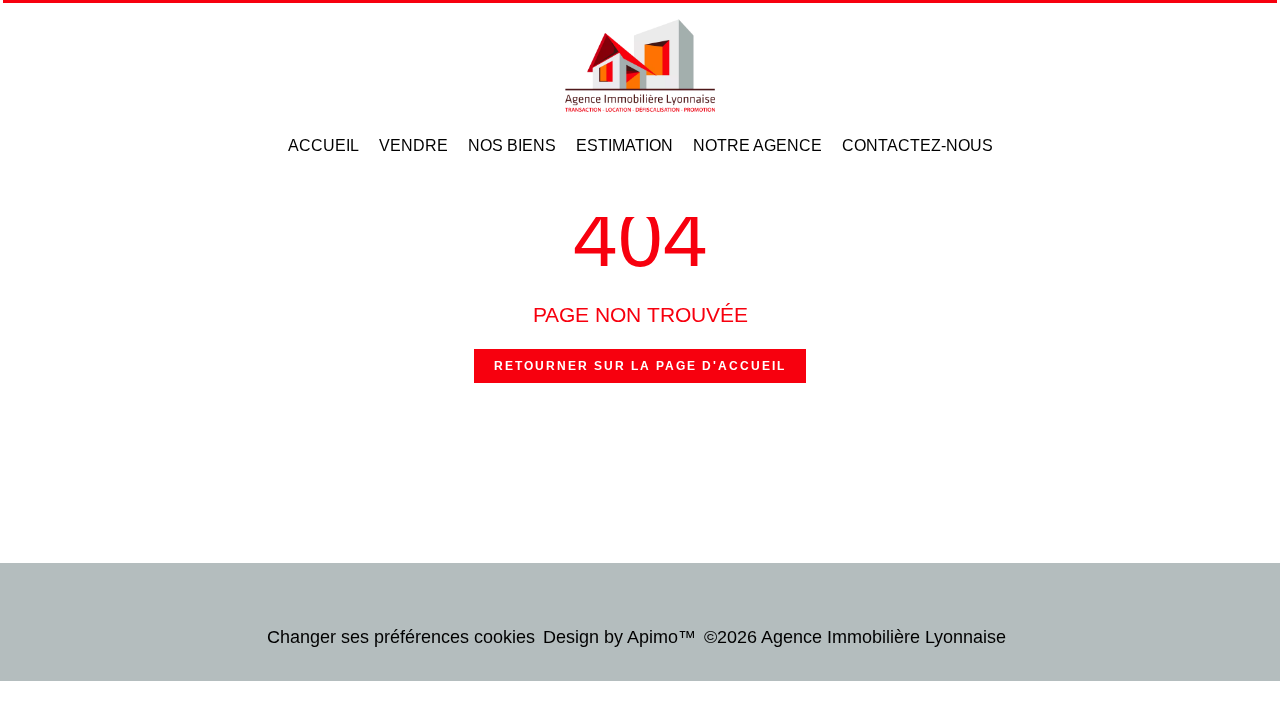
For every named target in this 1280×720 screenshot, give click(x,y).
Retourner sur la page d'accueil (640, 366)
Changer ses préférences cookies (401, 637)
